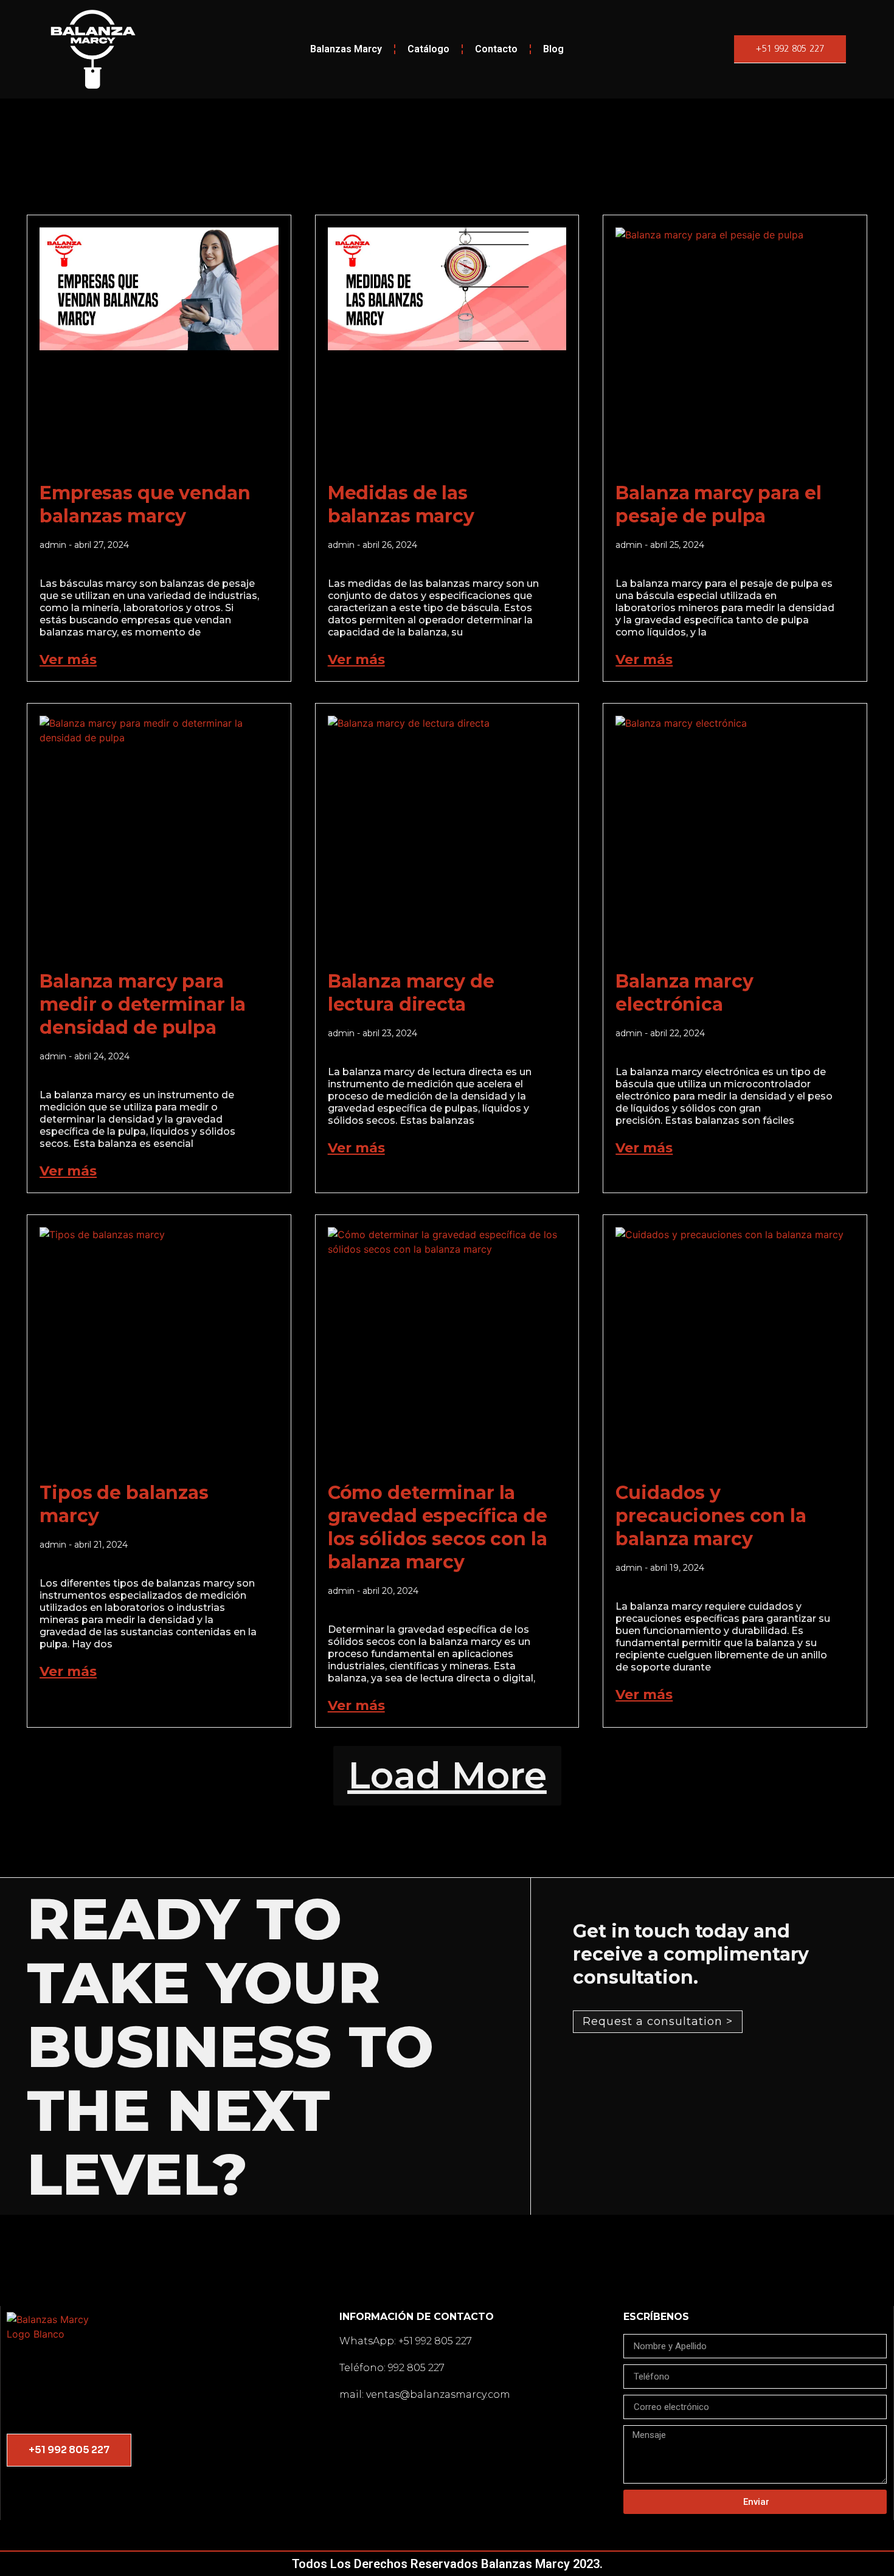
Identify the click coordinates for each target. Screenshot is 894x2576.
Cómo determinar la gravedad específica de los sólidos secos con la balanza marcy (438, 1527)
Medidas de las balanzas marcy (401, 504)
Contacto (496, 49)
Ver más (68, 660)
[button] (447, 1776)
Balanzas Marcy (346, 49)
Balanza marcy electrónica (684, 993)
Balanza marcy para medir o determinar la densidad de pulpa (143, 1004)
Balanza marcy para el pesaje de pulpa (718, 504)
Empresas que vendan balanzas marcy (145, 504)
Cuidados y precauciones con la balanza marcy (711, 1516)
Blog (553, 49)
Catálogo (428, 49)
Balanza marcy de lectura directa (411, 993)
